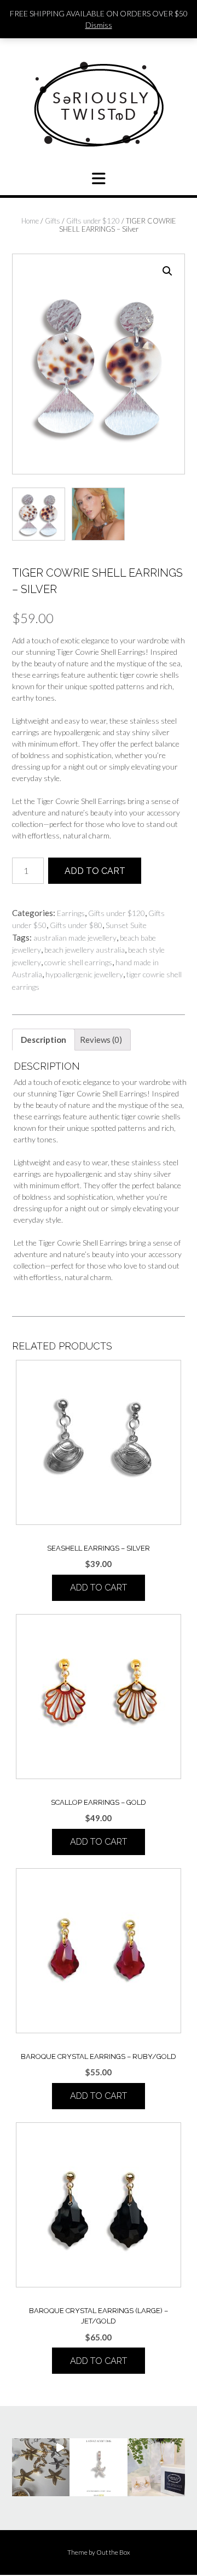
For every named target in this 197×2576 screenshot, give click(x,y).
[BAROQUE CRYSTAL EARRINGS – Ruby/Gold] (99, 1951)
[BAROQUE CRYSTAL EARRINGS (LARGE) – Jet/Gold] (99, 2205)
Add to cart (95, 871)
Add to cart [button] (99, 1588)
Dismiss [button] (99, 25)
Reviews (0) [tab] (101, 1040)
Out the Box (113, 2552)
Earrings (71, 913)
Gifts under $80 (76, 925)
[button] (167, 271)
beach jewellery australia (85, 950)
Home (30, 221)
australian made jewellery (75, 938)
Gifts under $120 (93, 221)
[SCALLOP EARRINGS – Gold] (99, 1697)
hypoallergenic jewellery (84, 974)
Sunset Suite (126, 925)
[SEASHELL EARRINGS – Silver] (99, 1442)
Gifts (53, 221)
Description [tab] (44, 1040)
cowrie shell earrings (78, 962)
